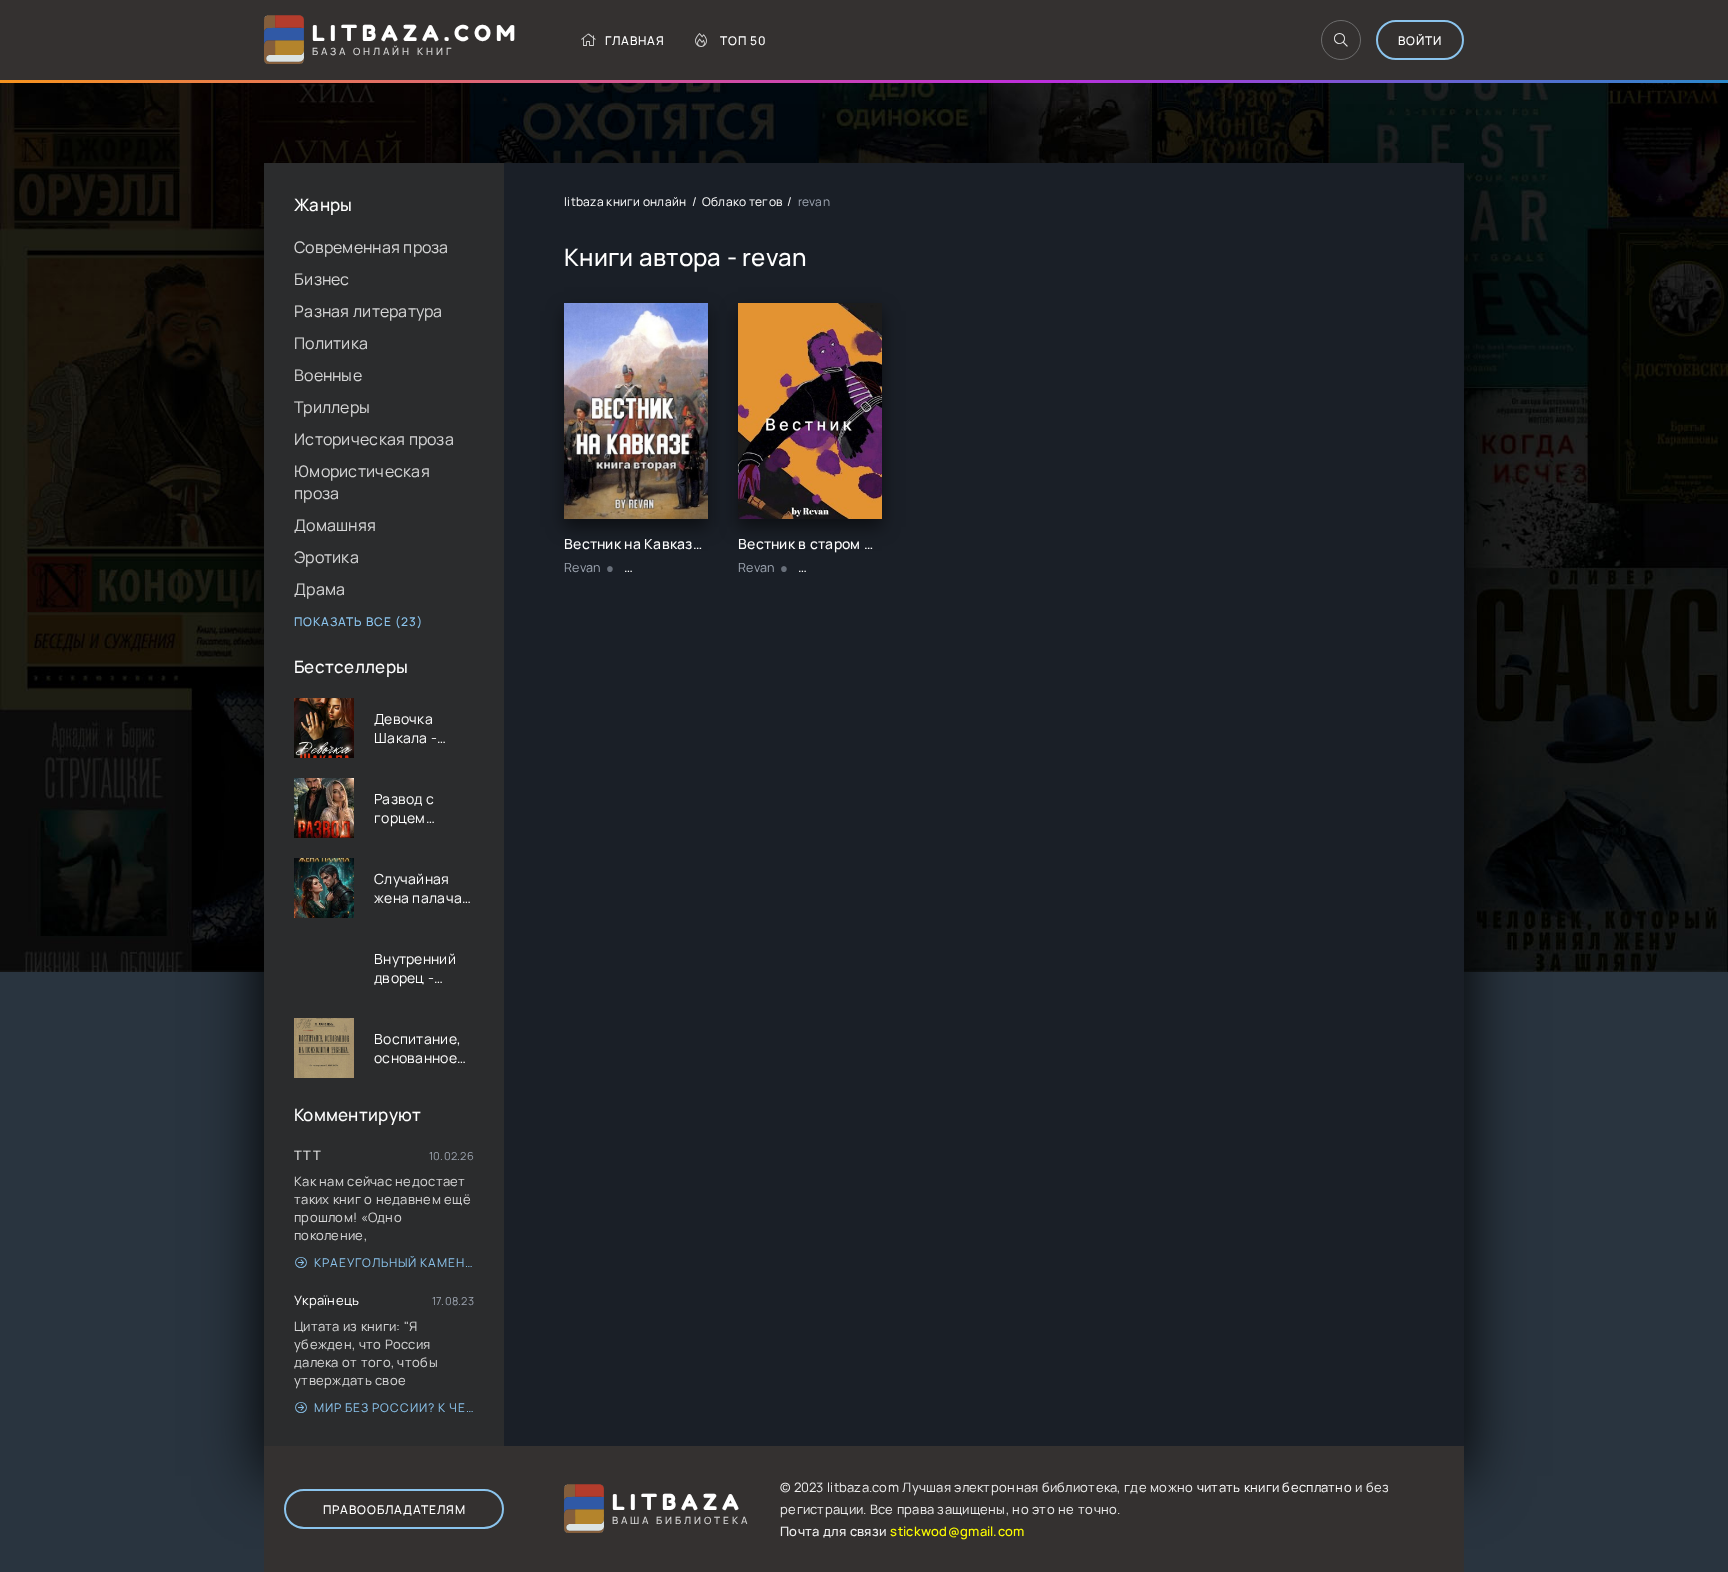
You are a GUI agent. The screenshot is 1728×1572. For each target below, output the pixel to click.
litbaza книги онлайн (625, 201)
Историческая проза (374, 439)
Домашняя (335, 525)
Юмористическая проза (362, 482)
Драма (319, 589)
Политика (331, 343)
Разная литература (368, 311)
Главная (635, 40)
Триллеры (332, 407)
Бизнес (322, 279)
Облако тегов (742, 201)
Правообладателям (394, 1509)
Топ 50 (743, 40)
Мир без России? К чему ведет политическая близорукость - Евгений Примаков (394, 1407)
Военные (328, 375)
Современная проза (371, 247)
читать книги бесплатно (1274, 1487)
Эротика (326, 557)
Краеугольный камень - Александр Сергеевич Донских (394, 1262)
